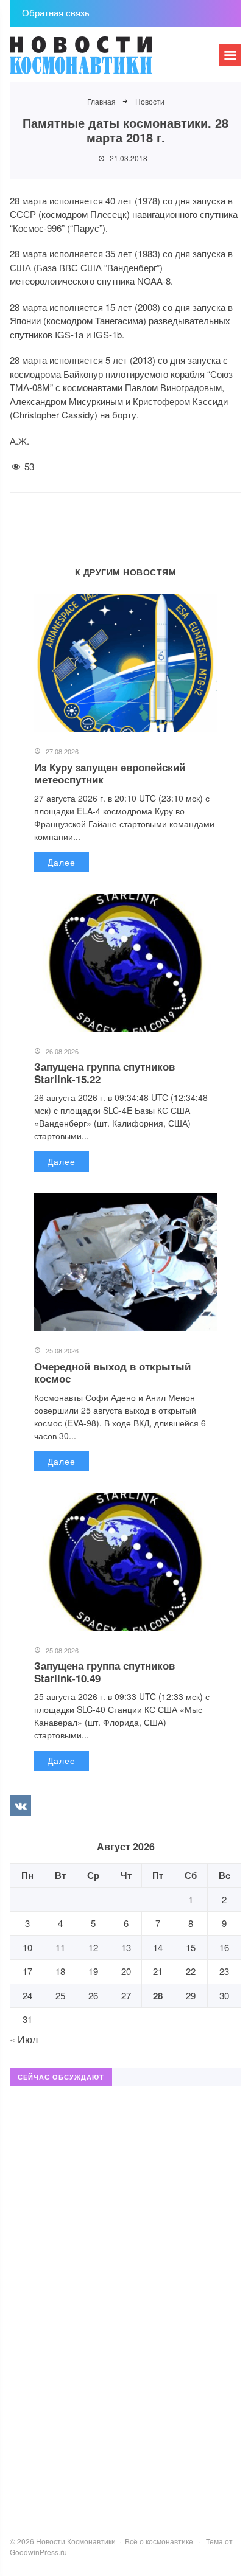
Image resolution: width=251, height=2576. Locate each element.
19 (93, 1971)
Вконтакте (20, 1805)
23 (224, 1971)
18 (60, 1971)
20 (126, 1971)
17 (27, 1971)
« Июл (24, 2039)
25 (60, 1995)
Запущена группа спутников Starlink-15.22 (104, 1072)
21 (158, 1971)
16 (224, 1947)
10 (27, 1947)
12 (93, 1947)
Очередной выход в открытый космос (112, 1372)
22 (191, 1971)
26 (93, 1995)
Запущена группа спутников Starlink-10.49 (104, 1672)
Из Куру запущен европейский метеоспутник (110, 773)
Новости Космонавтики (101, 61)
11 (60, 1947)
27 (126, 1995)
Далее (62, 862)
